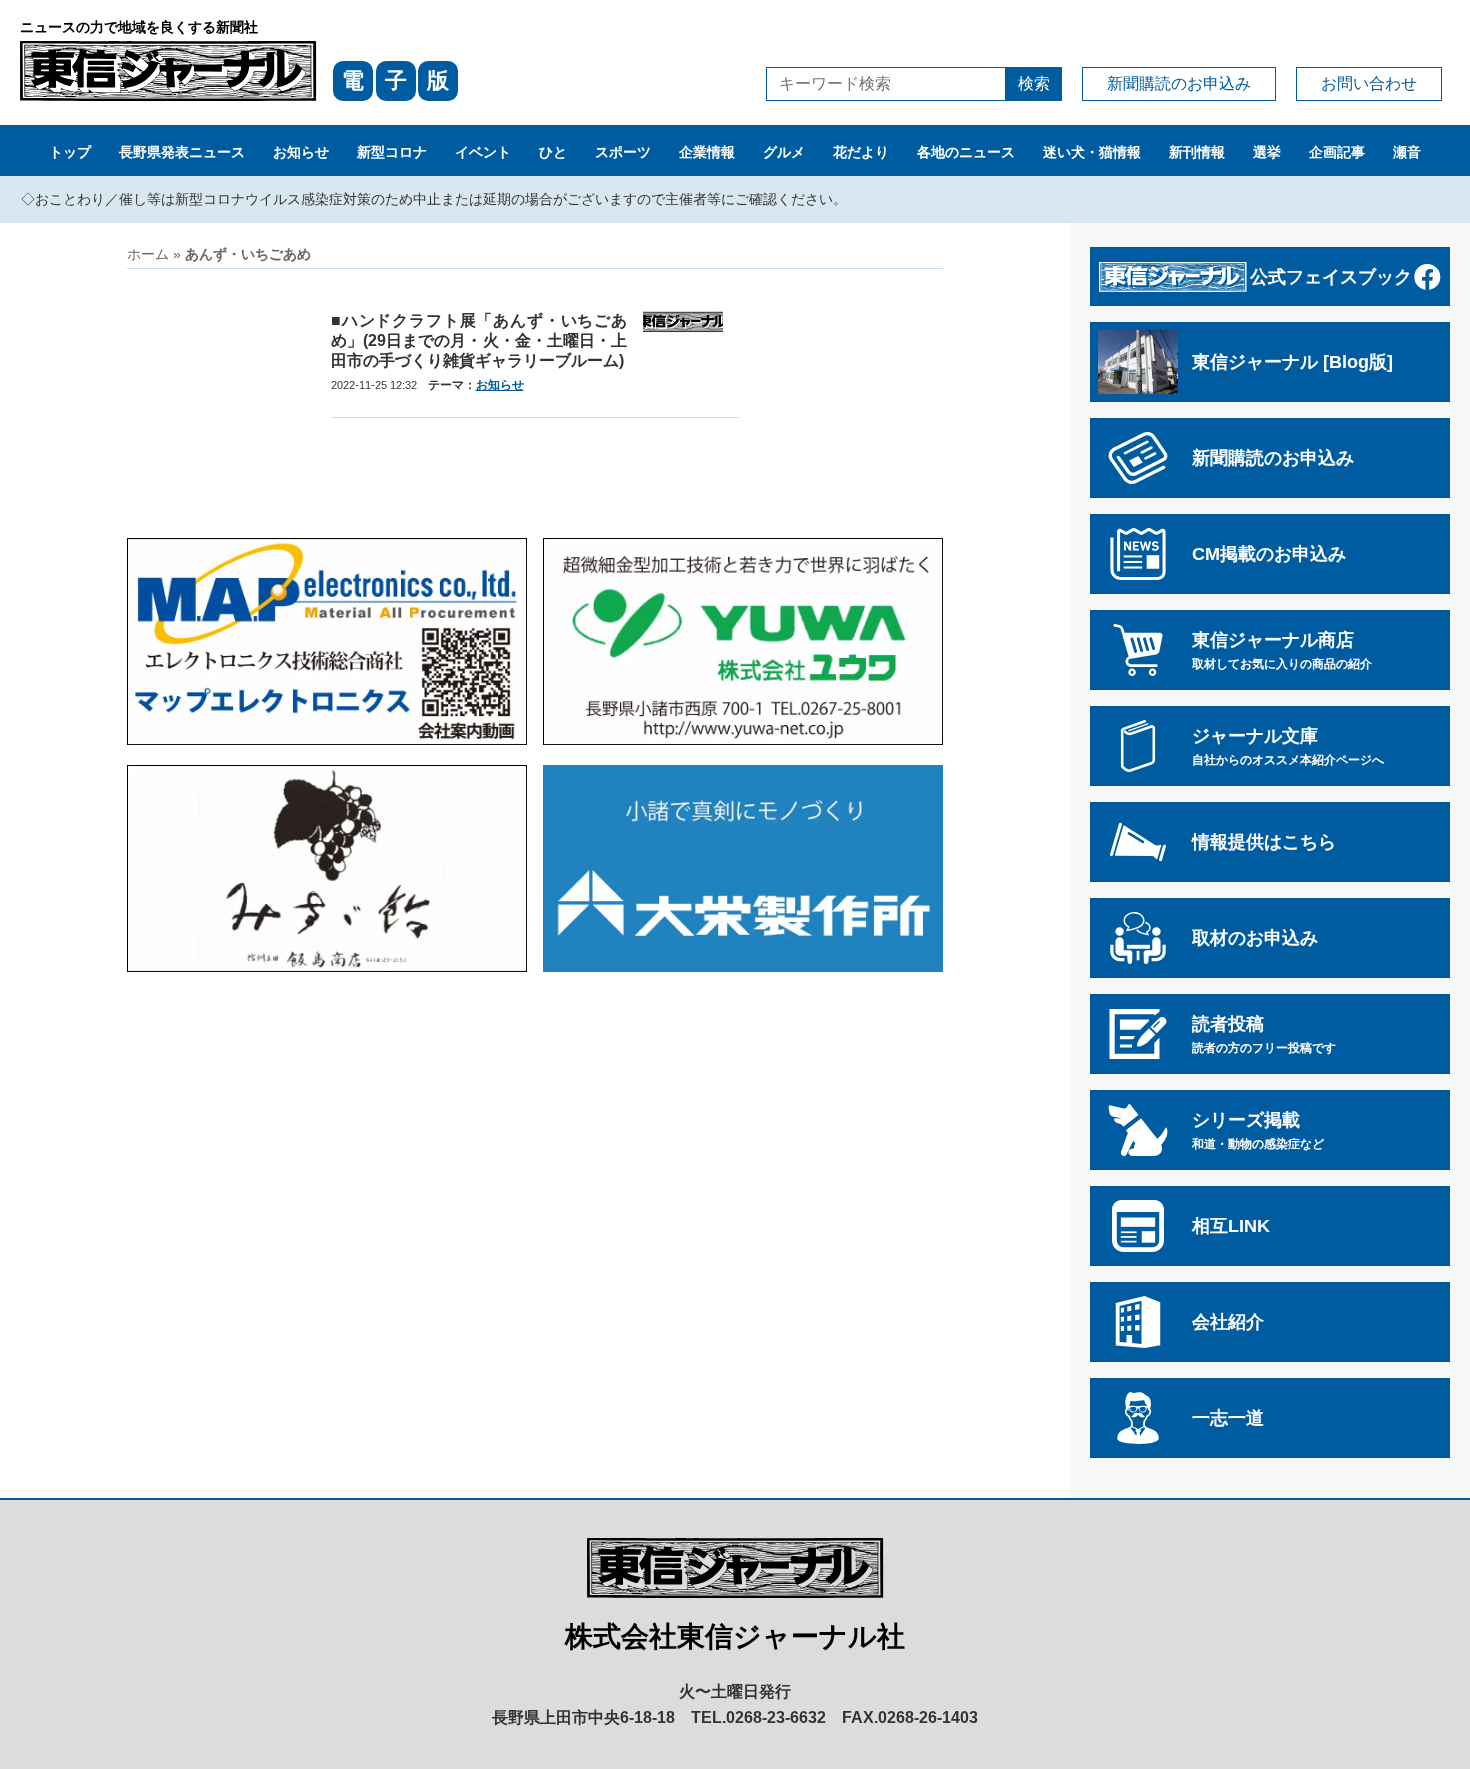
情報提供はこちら (1264, 842)
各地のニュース (966, 152)
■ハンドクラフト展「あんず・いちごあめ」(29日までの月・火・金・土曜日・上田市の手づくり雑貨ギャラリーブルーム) (479, 340)
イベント (483, 152)
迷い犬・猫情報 (1092, 152)
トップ (70, 152)
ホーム (148, 254)
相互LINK (1231, 1226)
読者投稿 (1264, 1034)
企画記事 (1337, 152)
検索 (1034, 83)
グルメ (784, 152)
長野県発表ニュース (182, 152)
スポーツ (623, 152)
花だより (861, 152)
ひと (553, 152)
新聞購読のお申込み (1179, 83)
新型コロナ (392, 152)
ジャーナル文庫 (1288, 746)
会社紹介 (1228, 1322)
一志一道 (1228, 1418)
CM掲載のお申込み (1269, 554)
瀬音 (1407, 152)
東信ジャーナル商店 (1282, 650)
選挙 (1267, 152)
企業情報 (707, 152)
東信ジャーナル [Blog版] (1292, 362)
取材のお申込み (1255, 938)
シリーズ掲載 (1258, 1130)
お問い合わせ (1369, 83)
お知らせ (301, 152)
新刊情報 (1197, 152)
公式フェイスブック (1331, 277)
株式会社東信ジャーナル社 (735, 1636)
